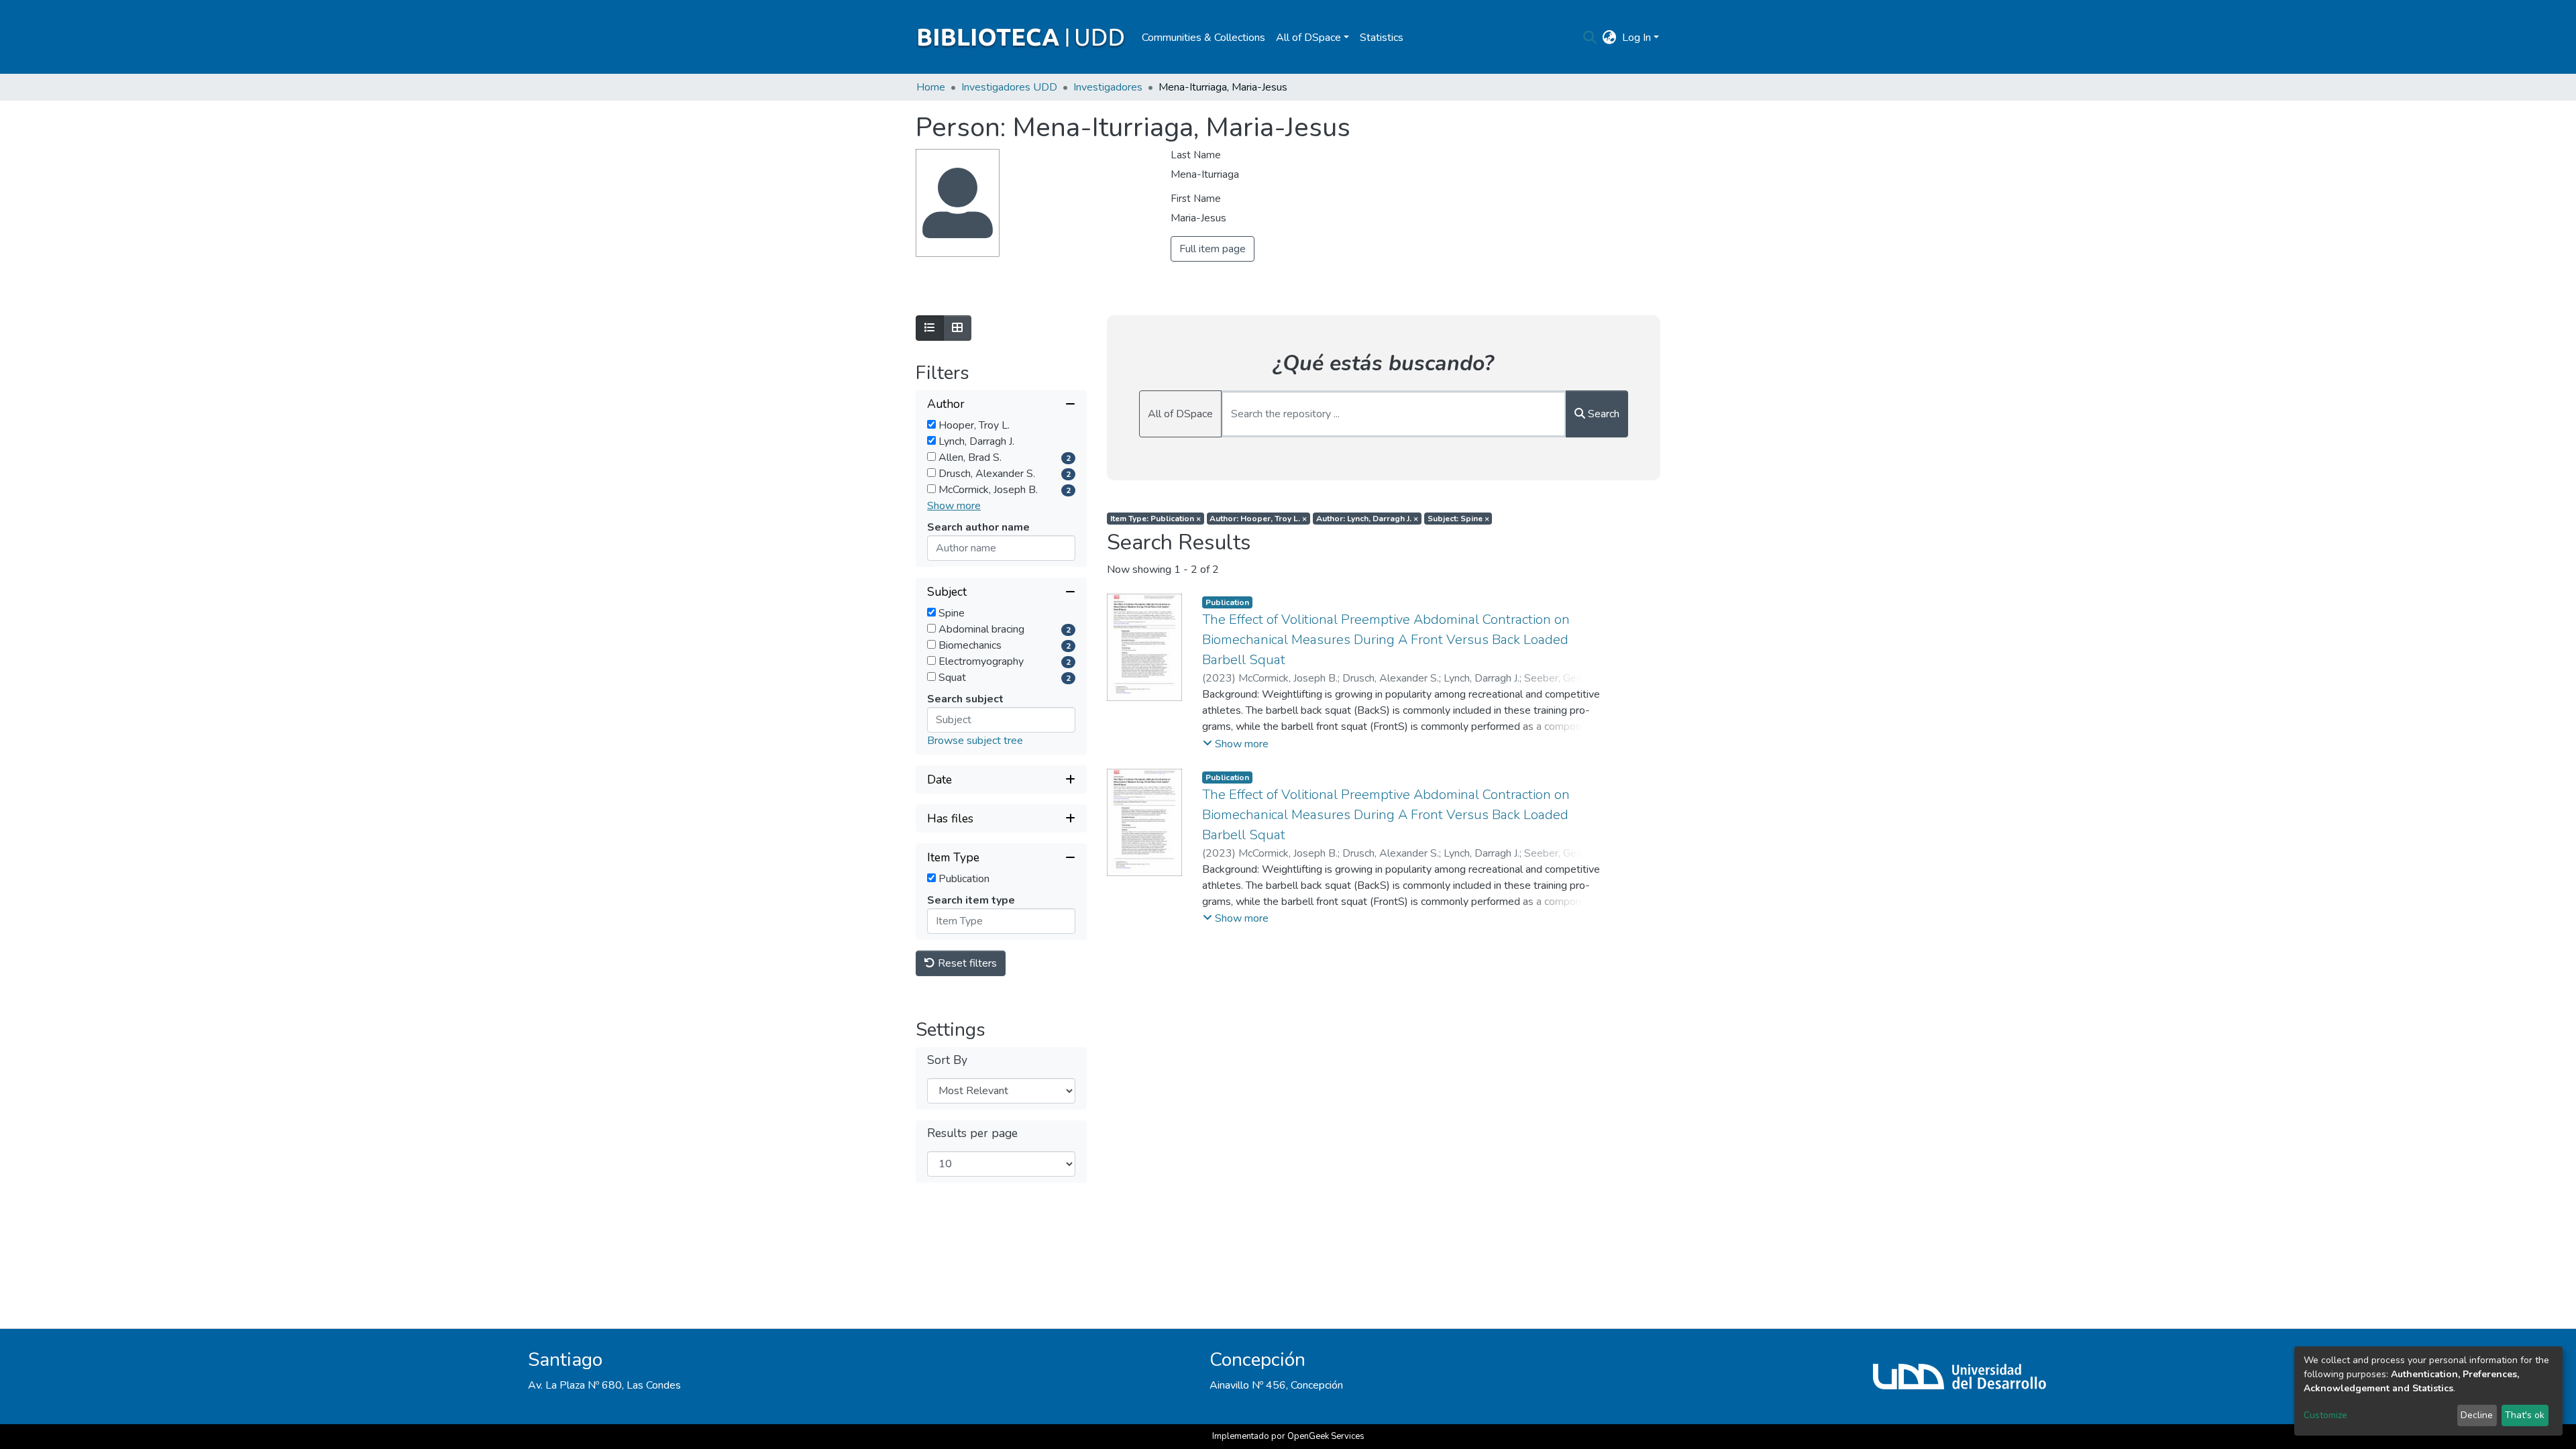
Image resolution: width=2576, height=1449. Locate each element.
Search (1602, 414)
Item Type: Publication (1156, 519)
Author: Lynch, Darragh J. (1367, 519)
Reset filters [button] (966, 963)
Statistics (1382, 38)
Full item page (1213, 249)
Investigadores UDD (1009, 87)
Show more (954, 506)
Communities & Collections (1203, 38)
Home (931, 87)
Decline (2477, 1415)
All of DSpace (1180, 414)
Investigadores (1108, 87)
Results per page (972, 1133)
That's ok (2525, 1415)
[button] (1610, 38)
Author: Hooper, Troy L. (1258, 519)
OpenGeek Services (1326, 1436)
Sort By (947, 1060)
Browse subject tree (975, 741)
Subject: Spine (1458, 519)
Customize (2325, 1415)
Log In (1636, 38)
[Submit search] (1590, 38)
